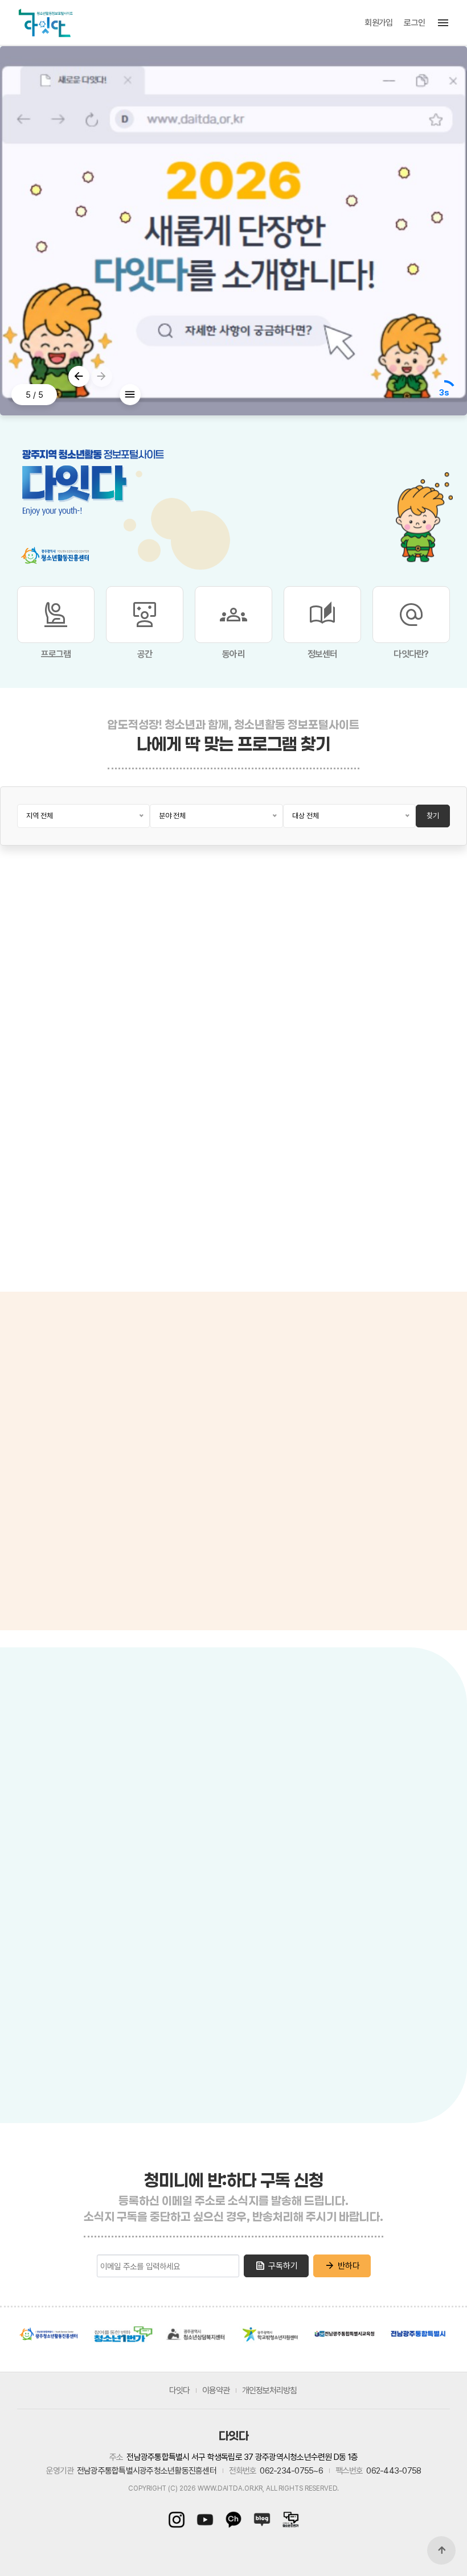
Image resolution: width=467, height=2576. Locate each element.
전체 (34, 1821)
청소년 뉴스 (121, 1425)
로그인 (414, 23)
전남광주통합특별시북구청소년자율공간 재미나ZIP (238, 1923)
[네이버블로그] (262, 2520)
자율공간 (209, 1821)
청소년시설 (46, 1786)
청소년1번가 (122, 2334)
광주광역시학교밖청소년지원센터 (271, 2334)
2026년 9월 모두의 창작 (62, 1162)
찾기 (433, 816)
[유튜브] (205, 2520)
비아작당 (140, 1852)
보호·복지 (157, 1821)
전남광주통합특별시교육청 (345, 2334)
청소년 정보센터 (53, 1425)
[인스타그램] (179, 2520)
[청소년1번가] (288, 2520)
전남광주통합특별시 (419, 2334)
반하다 (342, 2266)
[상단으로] (441, 2550)
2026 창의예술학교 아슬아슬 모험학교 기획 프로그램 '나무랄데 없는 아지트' (287, 1162)
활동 (69, 1821)
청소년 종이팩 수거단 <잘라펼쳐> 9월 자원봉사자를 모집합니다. (176, 1162)
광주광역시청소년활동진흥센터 (48, 2334)
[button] (79, 376)
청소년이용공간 (115, 1786)
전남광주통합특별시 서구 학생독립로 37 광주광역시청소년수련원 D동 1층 (242, 2457)
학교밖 (109, 1821)
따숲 (130, 1994)
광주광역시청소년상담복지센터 (196, 2334)
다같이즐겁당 (150, 2065)
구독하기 (276, 2266)
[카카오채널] (233, 2520)
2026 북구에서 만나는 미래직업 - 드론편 (396, 1162)
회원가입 (378, 23)
